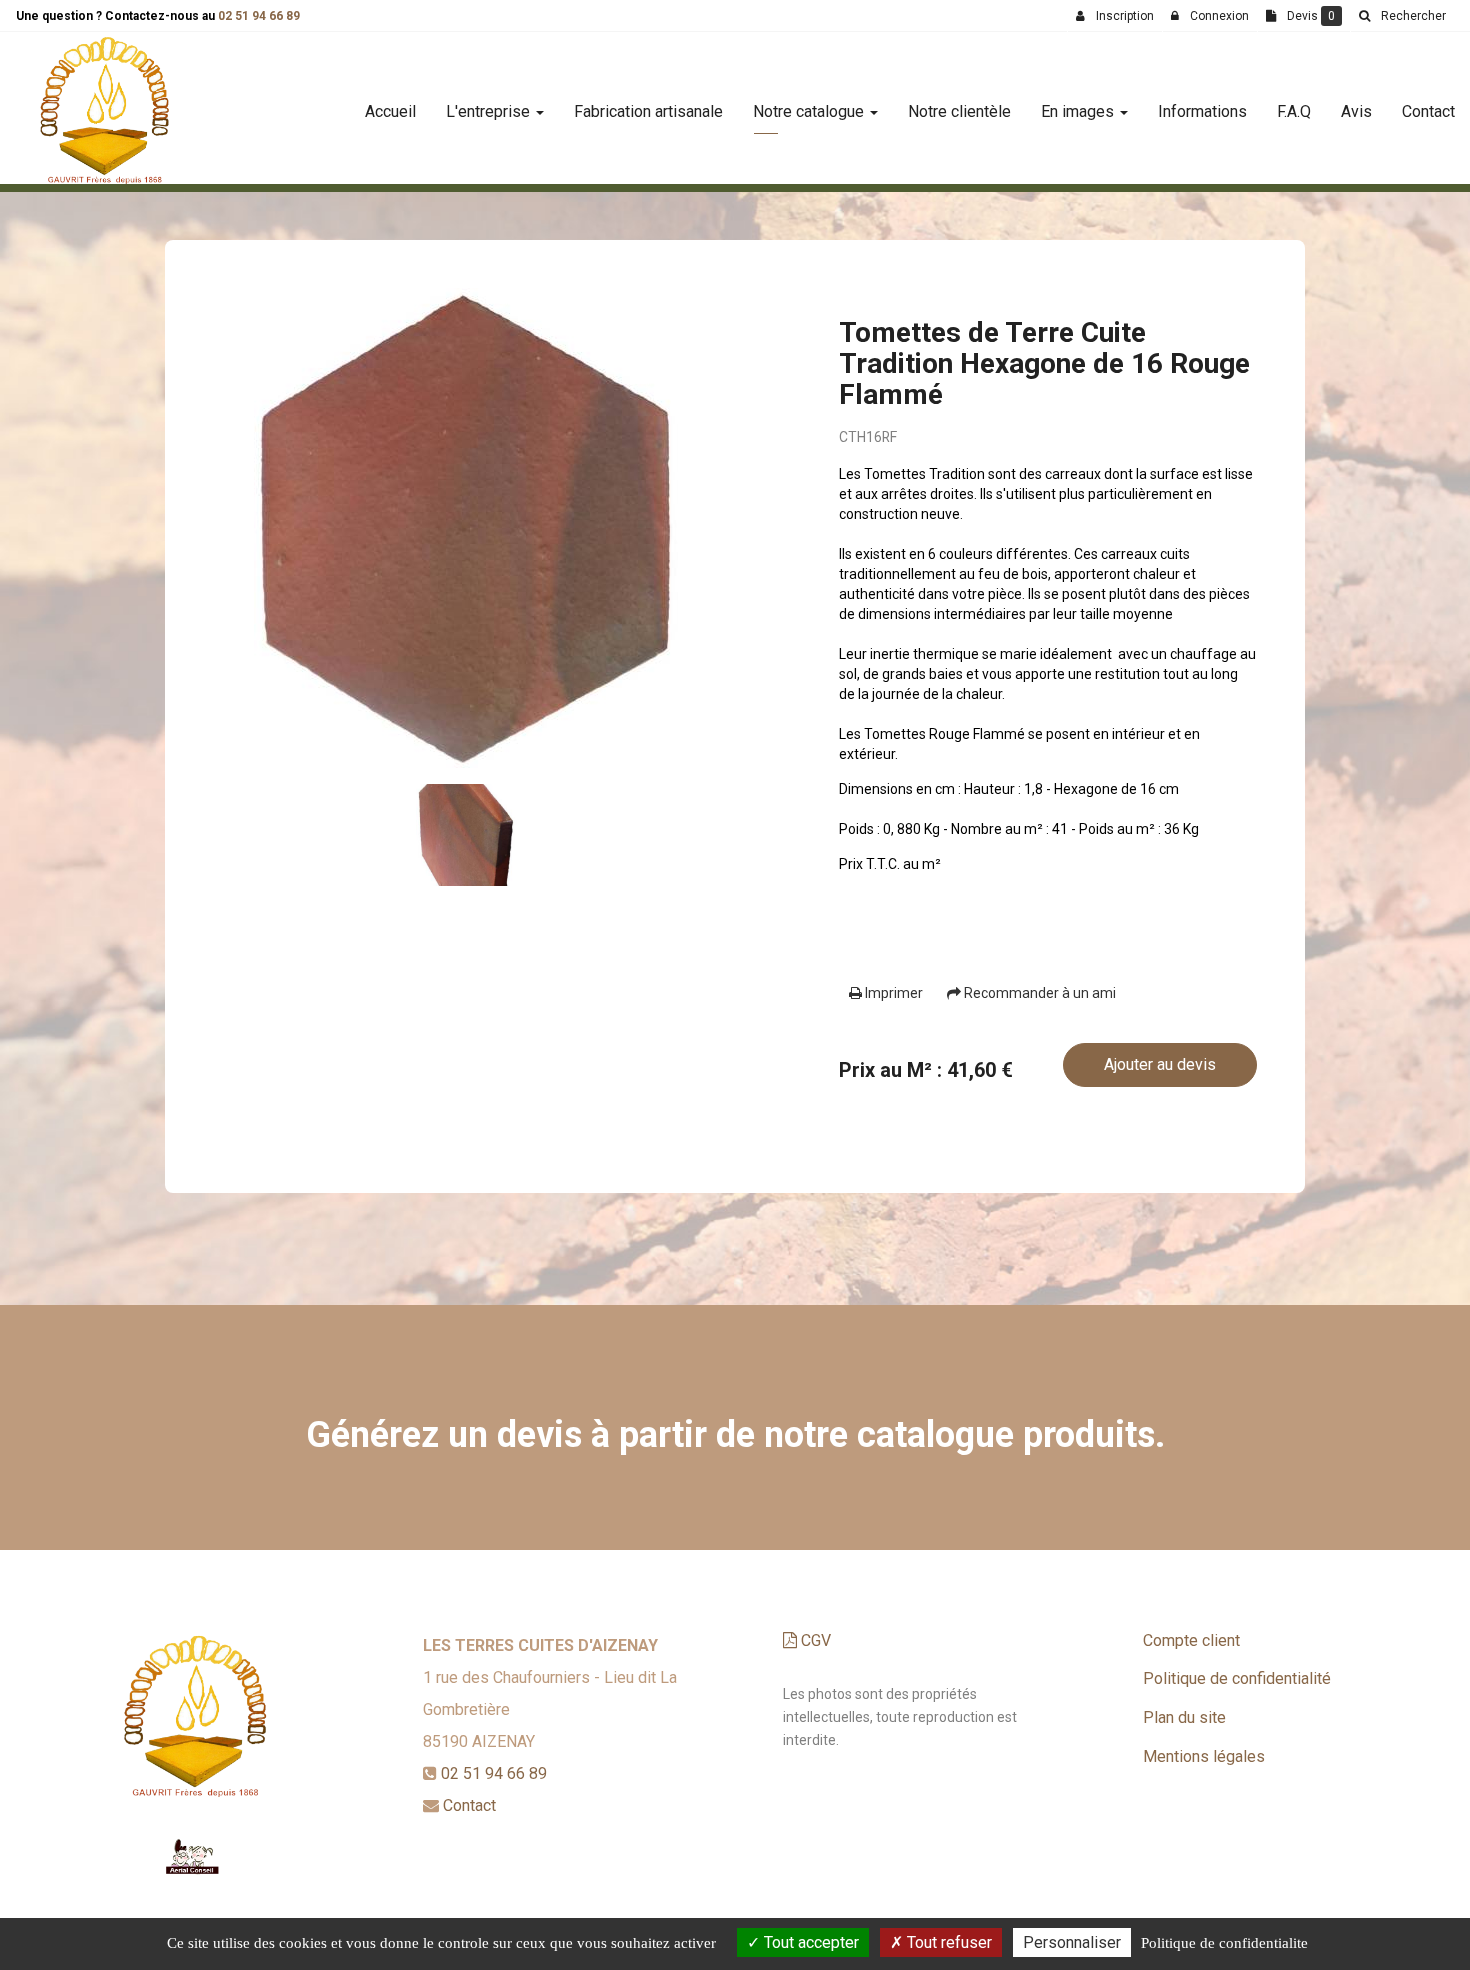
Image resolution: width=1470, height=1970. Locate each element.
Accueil (390, 111)
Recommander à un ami (1038, 993)
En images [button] (1079, 111)
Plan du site (1184, 1717)
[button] (1402, 16)
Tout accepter (809, 1942)
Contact (1428, 111)
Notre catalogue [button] (810, 111)
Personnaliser (1072, 1942)
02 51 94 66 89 (259, 16)
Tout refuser (947, 1942)
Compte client (1191, 1640)
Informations (1202, 111)
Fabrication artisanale (648, 111)
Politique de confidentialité (1237, 1678)
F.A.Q (1294, 111)
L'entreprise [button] (490, 111)
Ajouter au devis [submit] (1160, 1064)
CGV (814, 1640)
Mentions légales (1204, 1756)
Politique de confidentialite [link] (1224, 1943)
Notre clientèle (959, 111)
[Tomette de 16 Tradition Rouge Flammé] (466, 528)
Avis (1356, 111)
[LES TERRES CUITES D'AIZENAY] (104, 112)
